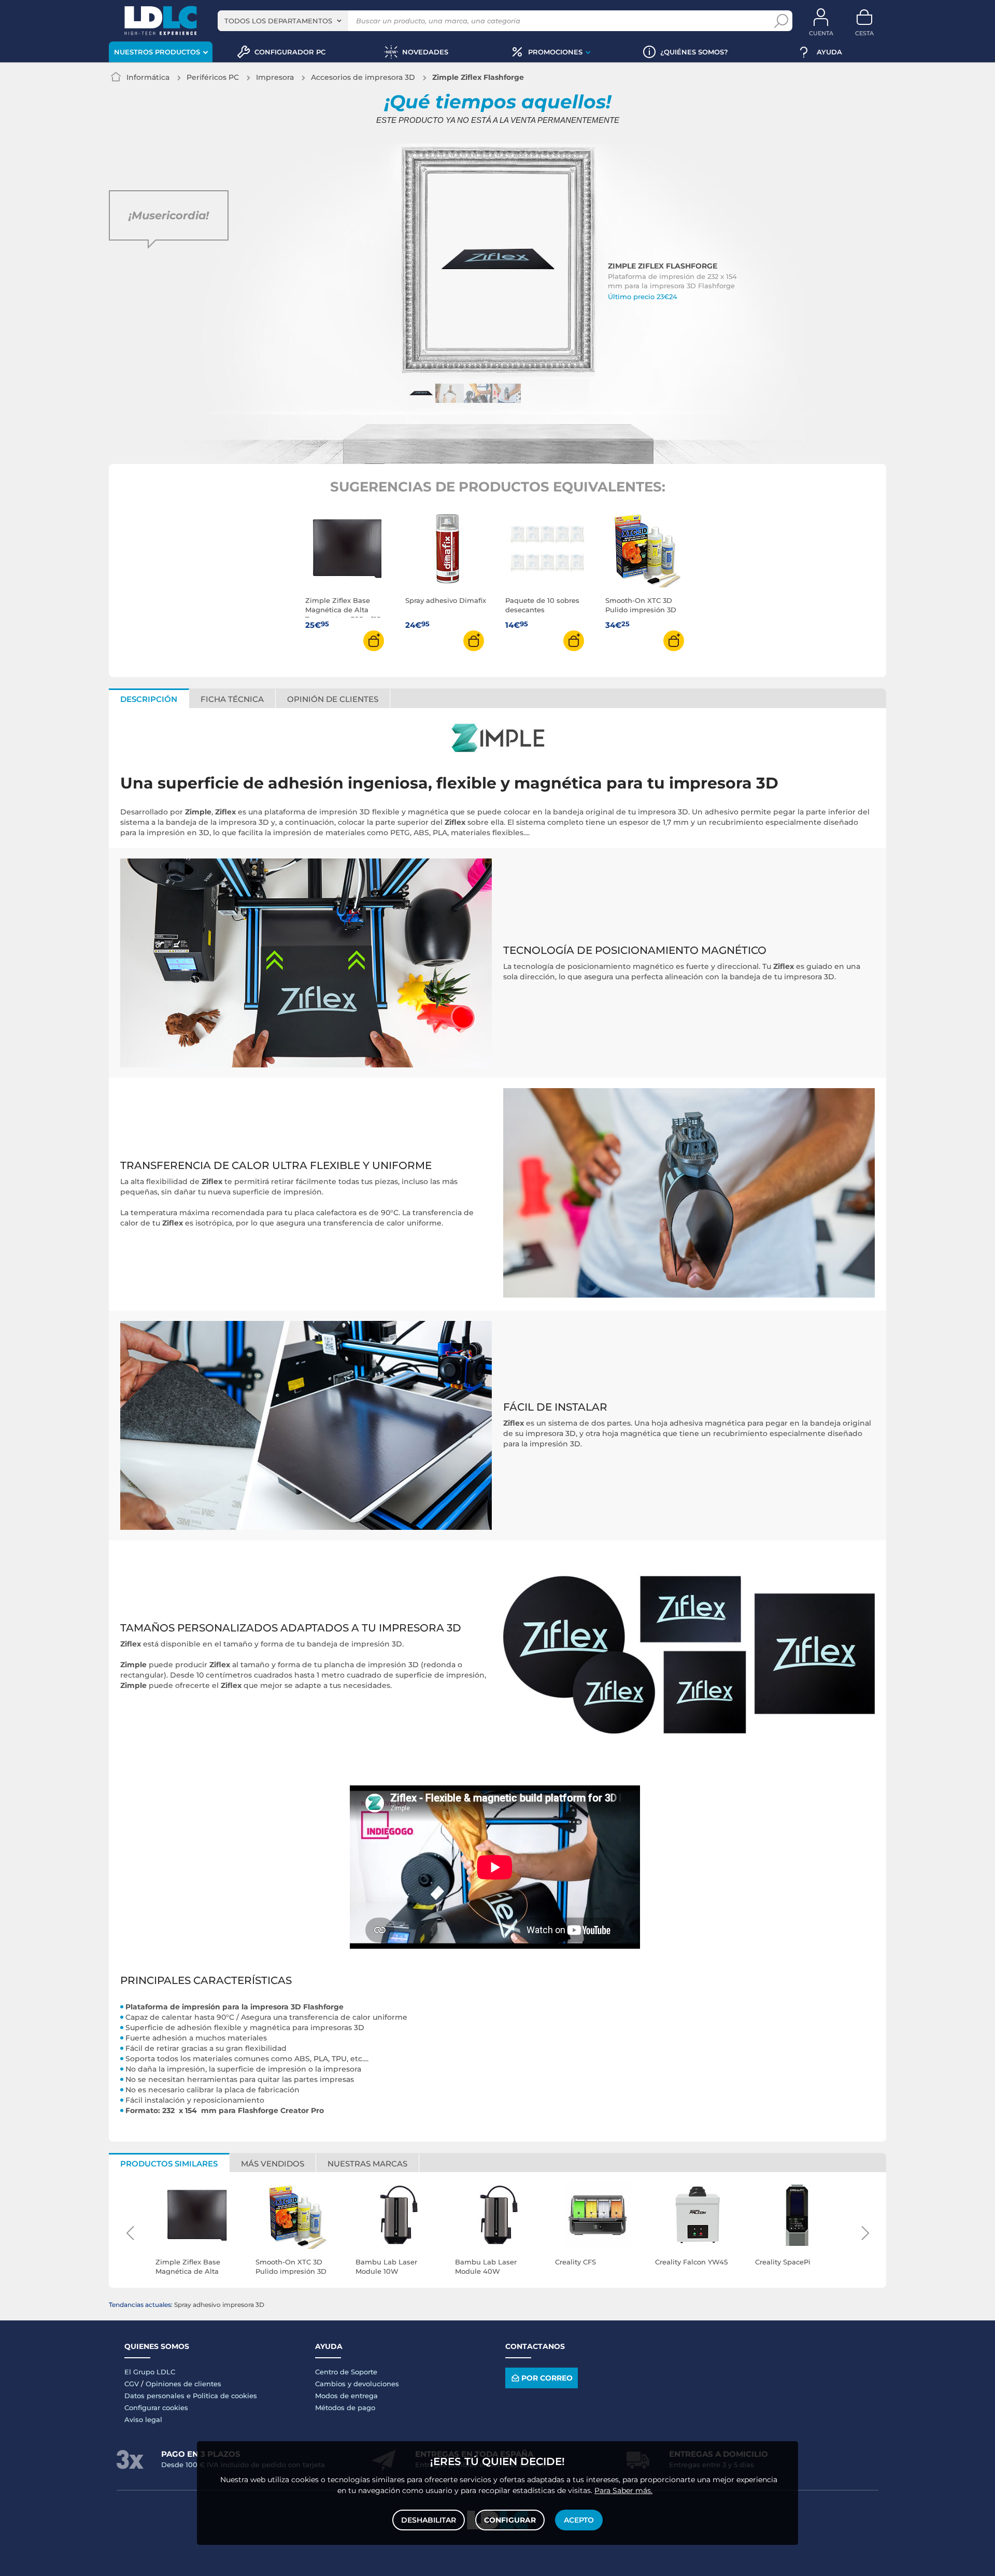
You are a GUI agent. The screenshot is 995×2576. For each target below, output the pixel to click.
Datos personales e (159, 2396)
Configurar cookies (156, 2408)
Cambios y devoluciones (357, 2384)
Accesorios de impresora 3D (363, 77)
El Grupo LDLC (150, 2372)
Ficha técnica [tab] (232, 699)
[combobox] (283, 21)
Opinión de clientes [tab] (333, 699)
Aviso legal (143, 2419)
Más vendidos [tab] (273, 2164)
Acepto (579, 2520)
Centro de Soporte (346, 2372)
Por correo (547, 2378)
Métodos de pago (345, 2408)
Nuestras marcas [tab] (367, 2164)
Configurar (510, 2520)
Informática (148, 77)
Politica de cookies (225, 2396)
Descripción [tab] (149, 699)
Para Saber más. (623, 2490)
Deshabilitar (429, 2520)
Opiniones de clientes (183, 2384)
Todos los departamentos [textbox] (278, 21)
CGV (132, 2384)
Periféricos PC (213, 77)
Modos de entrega (346, 2396)
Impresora (275, 77)
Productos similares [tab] (169, 2164)
